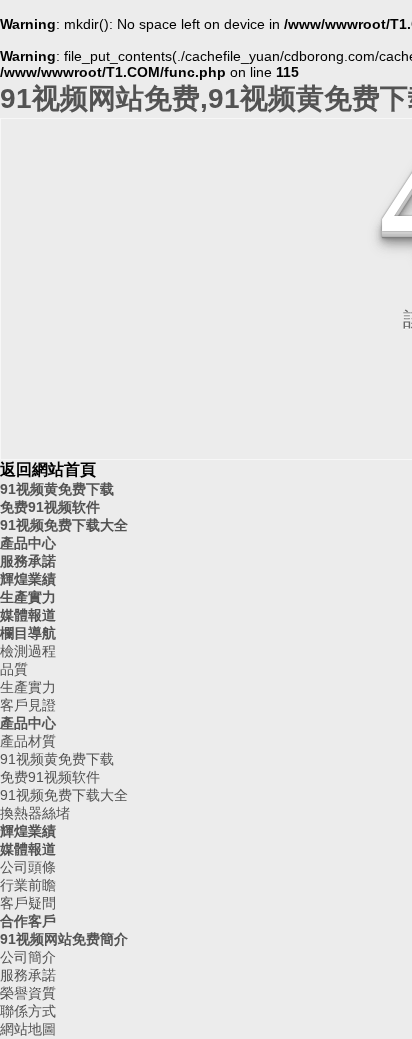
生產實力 (28, 597)
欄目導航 (28, 633)
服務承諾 (28, 561)
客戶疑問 (28, 903)
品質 (14, 669)
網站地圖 (28, 1029)
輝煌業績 (28, 579)
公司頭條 (28, 867)
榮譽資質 (28, 993)
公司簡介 (28, 957)
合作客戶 (28, 921)
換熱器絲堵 (35, 813)
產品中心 (28, 543)
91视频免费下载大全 (64, 525)
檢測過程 (28, 651)
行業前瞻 (28, 885)
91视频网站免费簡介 (64, 939)
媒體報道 (28, 615)
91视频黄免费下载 (57, 489)
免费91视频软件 (50, 507)
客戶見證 (28, 705)
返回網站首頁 (48, 469)
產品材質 (28, 741)
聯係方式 (28, 1011)
